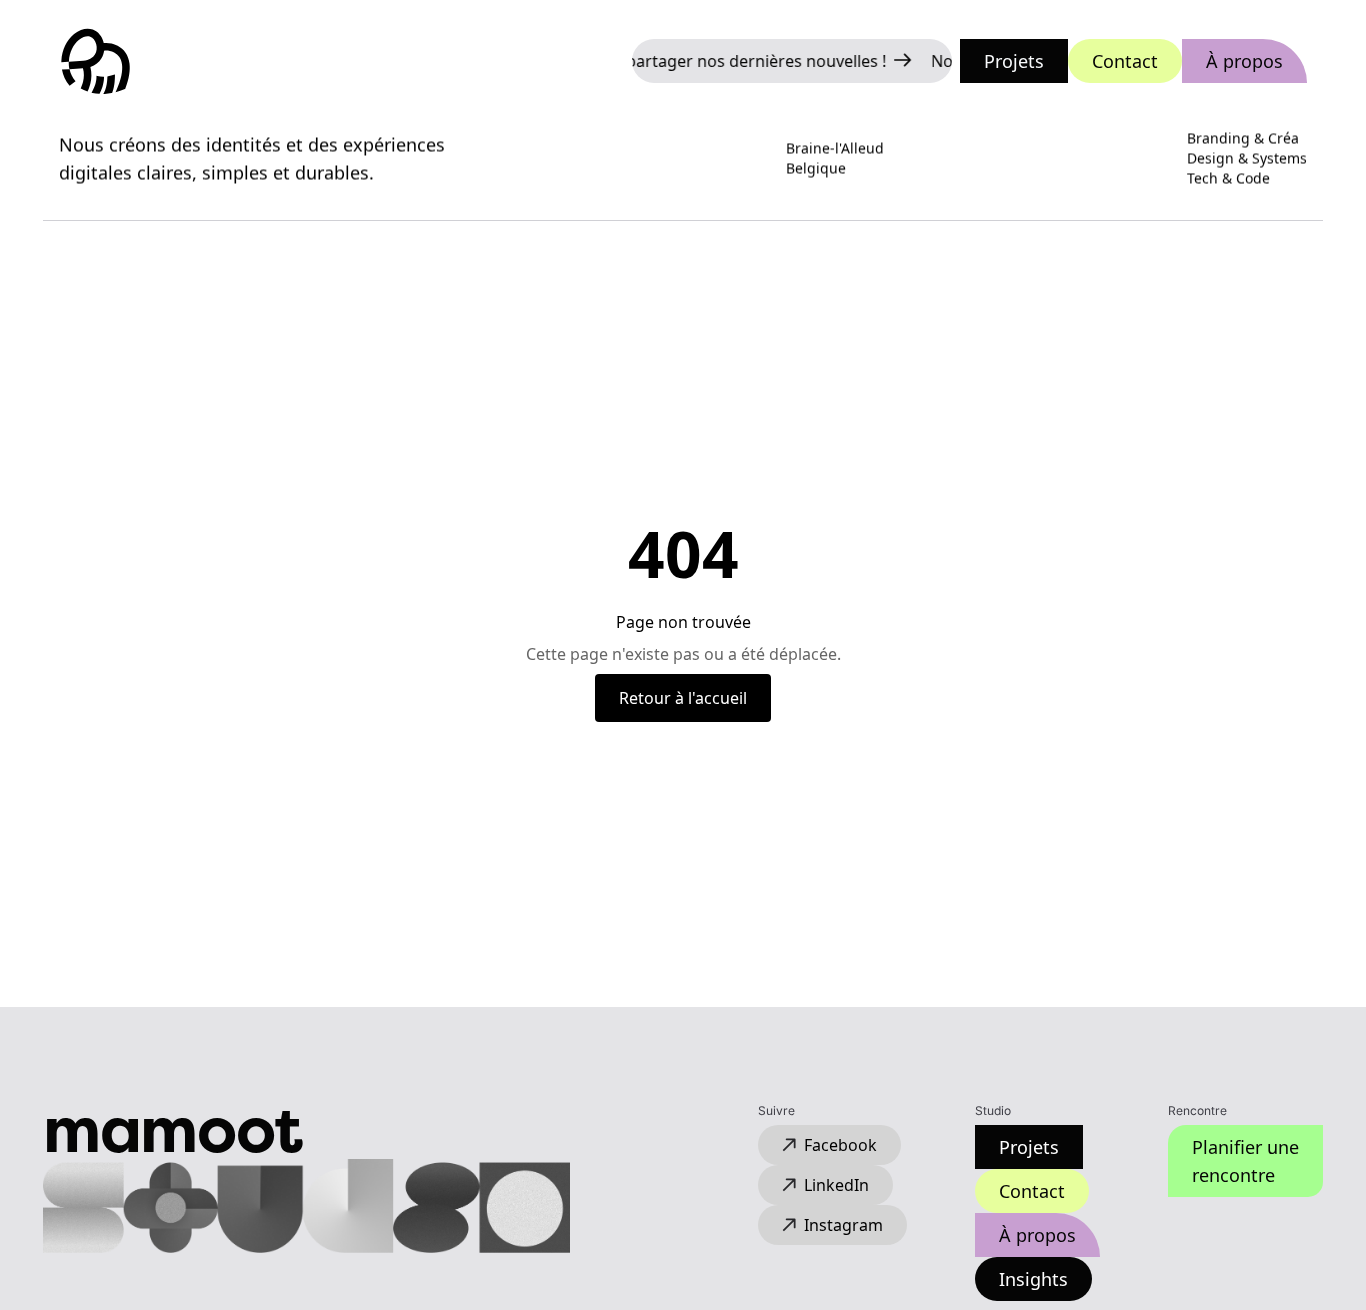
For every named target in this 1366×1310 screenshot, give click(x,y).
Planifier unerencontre (1245, 1161)
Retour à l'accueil (683, 698)
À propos (1244, 61)
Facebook (840, 1145)
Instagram (843, 1225)
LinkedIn (836, 1185)
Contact (1125, 61)
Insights (1033, 1279)
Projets (1014, 61)
